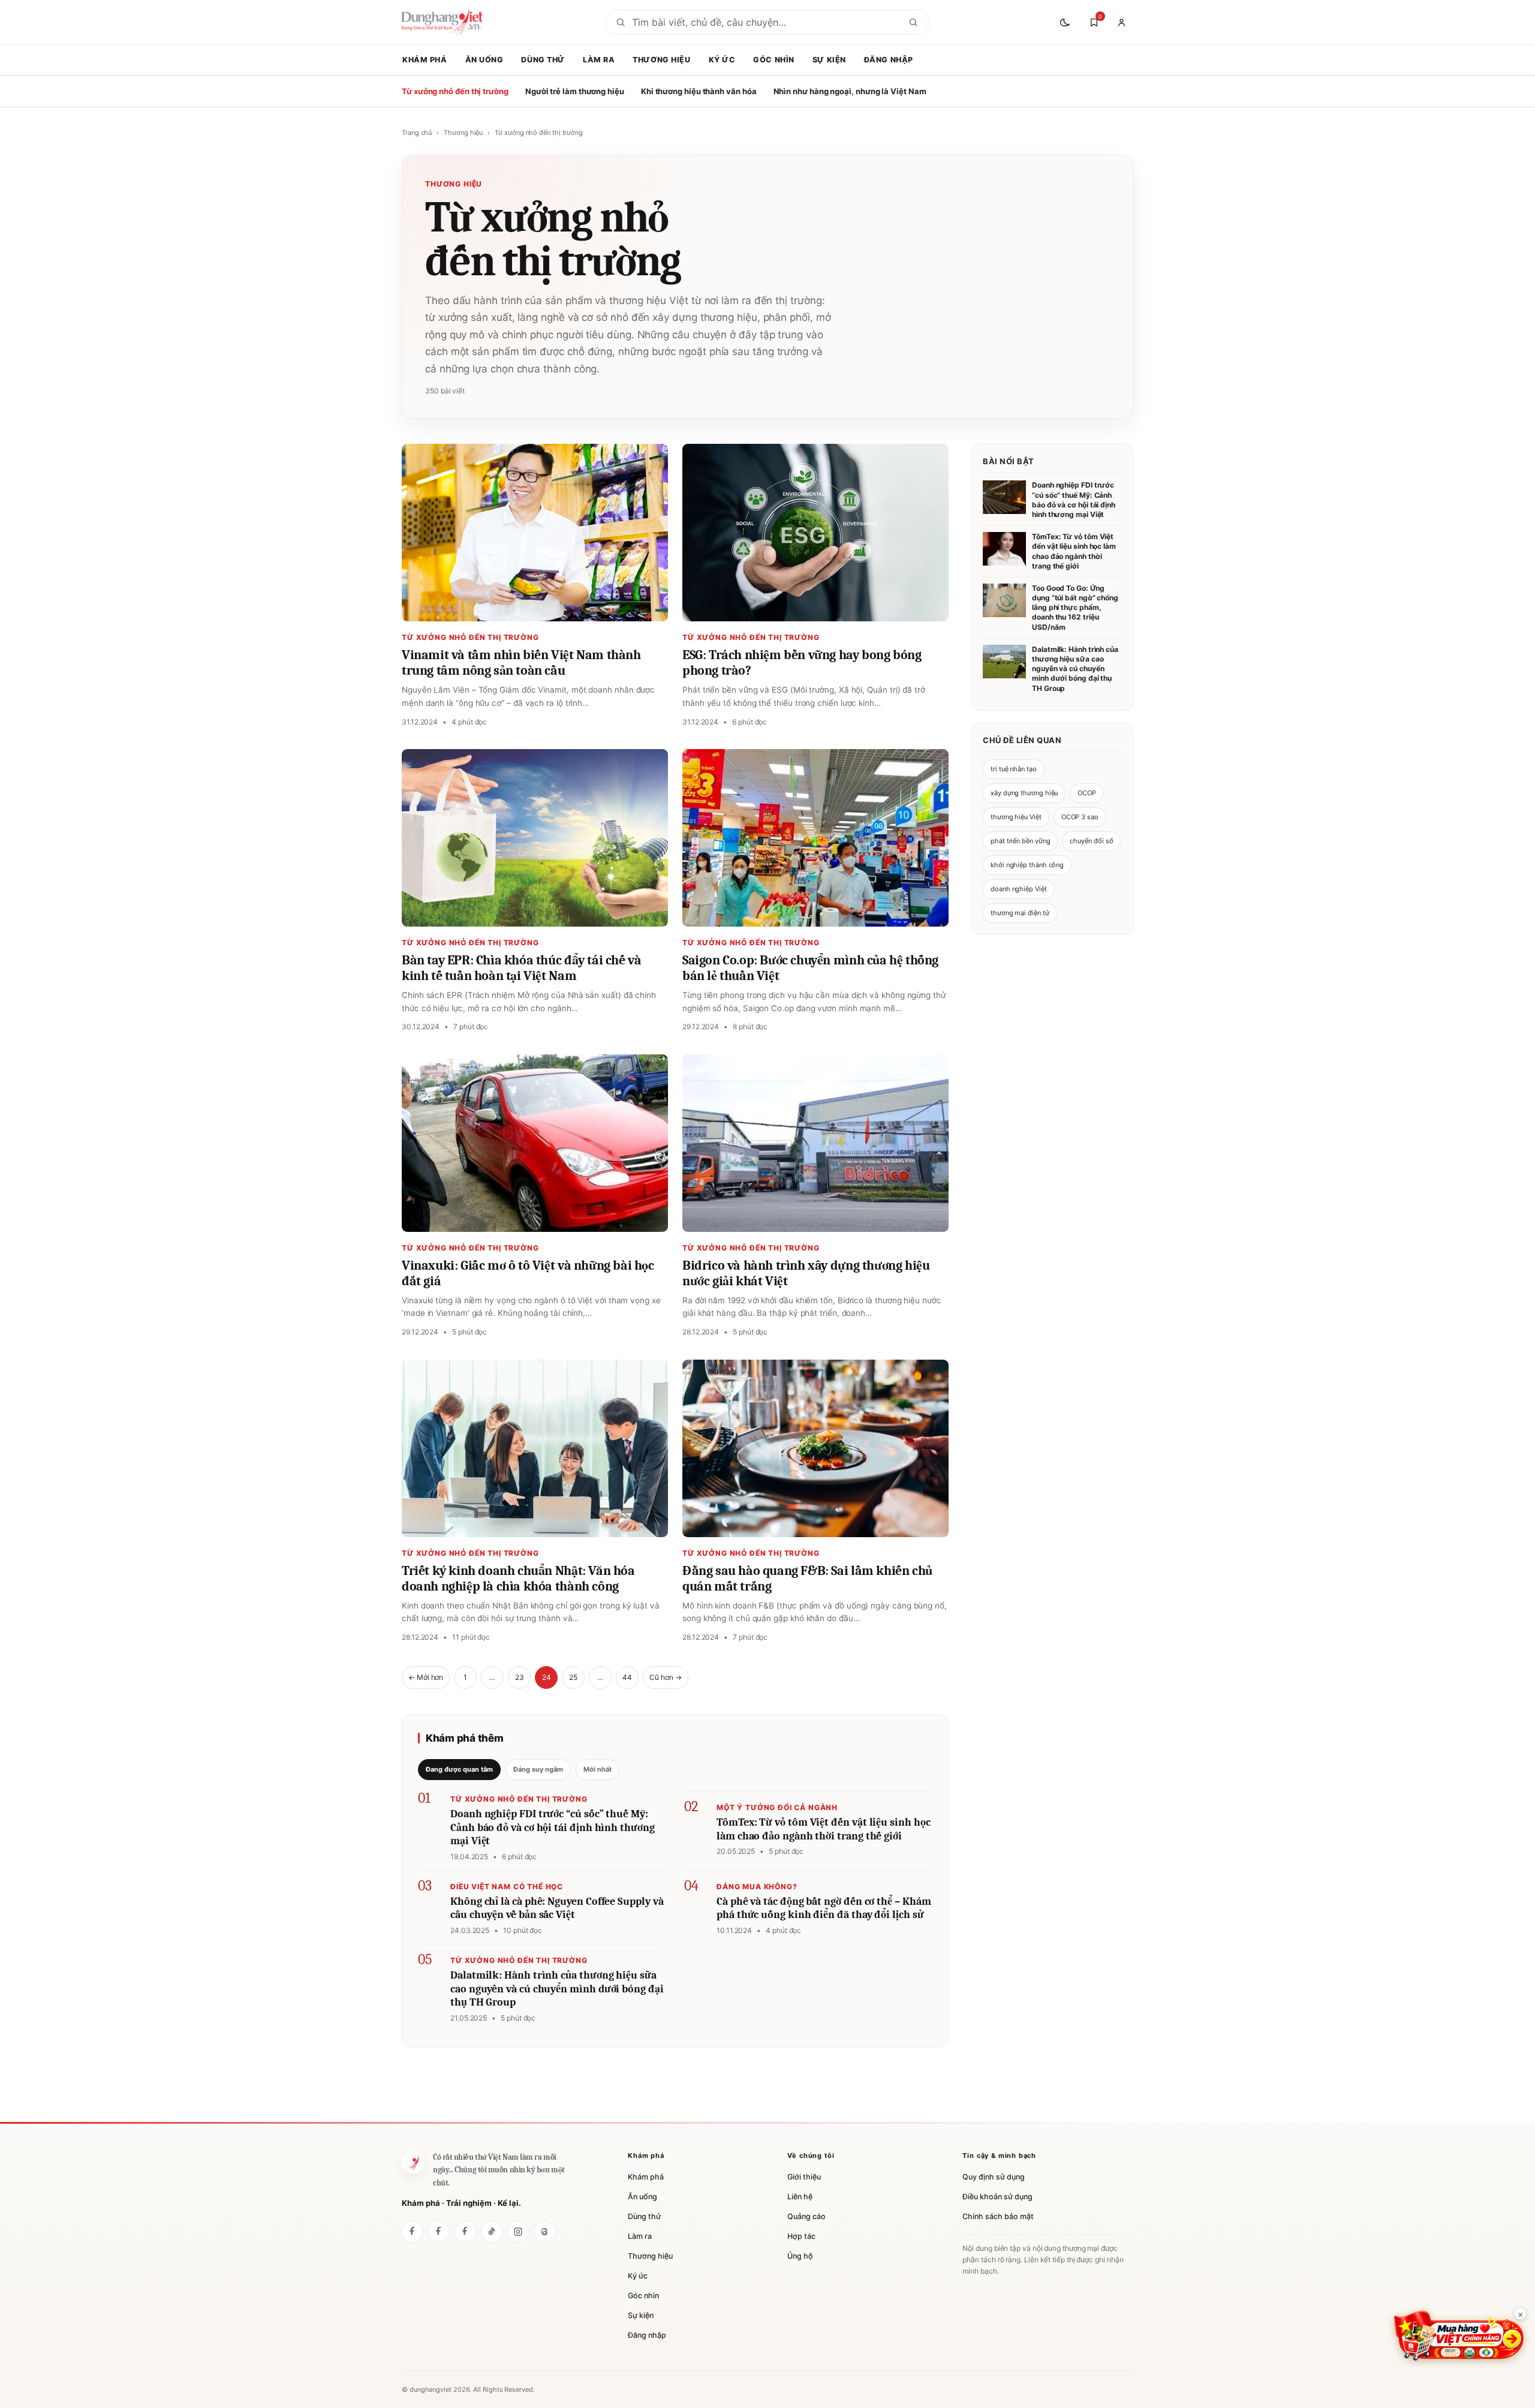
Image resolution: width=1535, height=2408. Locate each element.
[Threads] (544, 2232)
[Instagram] (518, 2232)
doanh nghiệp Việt (1019, 889)
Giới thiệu (804, 2177)
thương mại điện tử (1020, 913)
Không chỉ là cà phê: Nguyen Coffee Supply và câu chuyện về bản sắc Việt (557, 1908)
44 (627, 1677)
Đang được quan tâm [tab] (459, 1769)
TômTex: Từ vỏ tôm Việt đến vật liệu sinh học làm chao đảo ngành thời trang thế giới (823, 1829)
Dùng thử (543, 60)
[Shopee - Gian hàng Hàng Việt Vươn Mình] (1459, 2336)
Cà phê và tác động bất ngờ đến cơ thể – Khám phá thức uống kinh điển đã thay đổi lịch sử (824, 1908)
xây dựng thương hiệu (1024, 793)
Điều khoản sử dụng (997, 2197)
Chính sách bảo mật (998, 2216)
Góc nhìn (774, 60)
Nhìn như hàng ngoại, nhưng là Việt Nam (850, 91)
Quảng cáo (806, 2216)
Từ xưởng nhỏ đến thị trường (455, 91)
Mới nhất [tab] (598, 1769)
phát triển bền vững (1020, 841)
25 (573, 1677)
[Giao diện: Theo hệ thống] (1066, 22)
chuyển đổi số (1091, 841)
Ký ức (722, 60)
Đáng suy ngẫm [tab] (538, 1769)
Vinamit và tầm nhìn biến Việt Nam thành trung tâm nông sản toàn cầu (521, 663)
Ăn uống (484, 60)
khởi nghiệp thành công (1027, 865)
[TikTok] (492, 2232)
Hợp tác (801, 2236)
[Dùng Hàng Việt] (413, 2162)
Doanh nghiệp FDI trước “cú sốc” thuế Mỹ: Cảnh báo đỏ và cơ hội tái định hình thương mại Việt (553, 1827)
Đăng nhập (889, 60)
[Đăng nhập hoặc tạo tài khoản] (1121, 22)
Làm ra (599, 60)
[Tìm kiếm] (913, 22)
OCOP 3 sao (1080, 817)
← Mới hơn (426, 1677)
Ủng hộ (800, 2256)
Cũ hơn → (665, 1677)
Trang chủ (417, 133)
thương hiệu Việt (1016, 817)
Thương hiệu (661, 60)
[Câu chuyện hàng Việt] (465, 2232)
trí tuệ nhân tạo (1014, 769)
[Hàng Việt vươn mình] (439, 2232)
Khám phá (425, 60)
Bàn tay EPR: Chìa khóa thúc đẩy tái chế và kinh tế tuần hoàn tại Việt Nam (521, 968)
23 (520, 1677)
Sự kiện (829, 60)
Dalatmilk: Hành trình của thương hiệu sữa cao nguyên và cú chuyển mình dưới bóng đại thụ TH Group (557, 1989)
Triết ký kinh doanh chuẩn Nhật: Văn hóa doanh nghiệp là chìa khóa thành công (518, 1579)
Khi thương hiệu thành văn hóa (699, 91)
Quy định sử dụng (994, 2177)
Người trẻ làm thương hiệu (575, 91)
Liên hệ (800, 2197)
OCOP (1087, 793)
